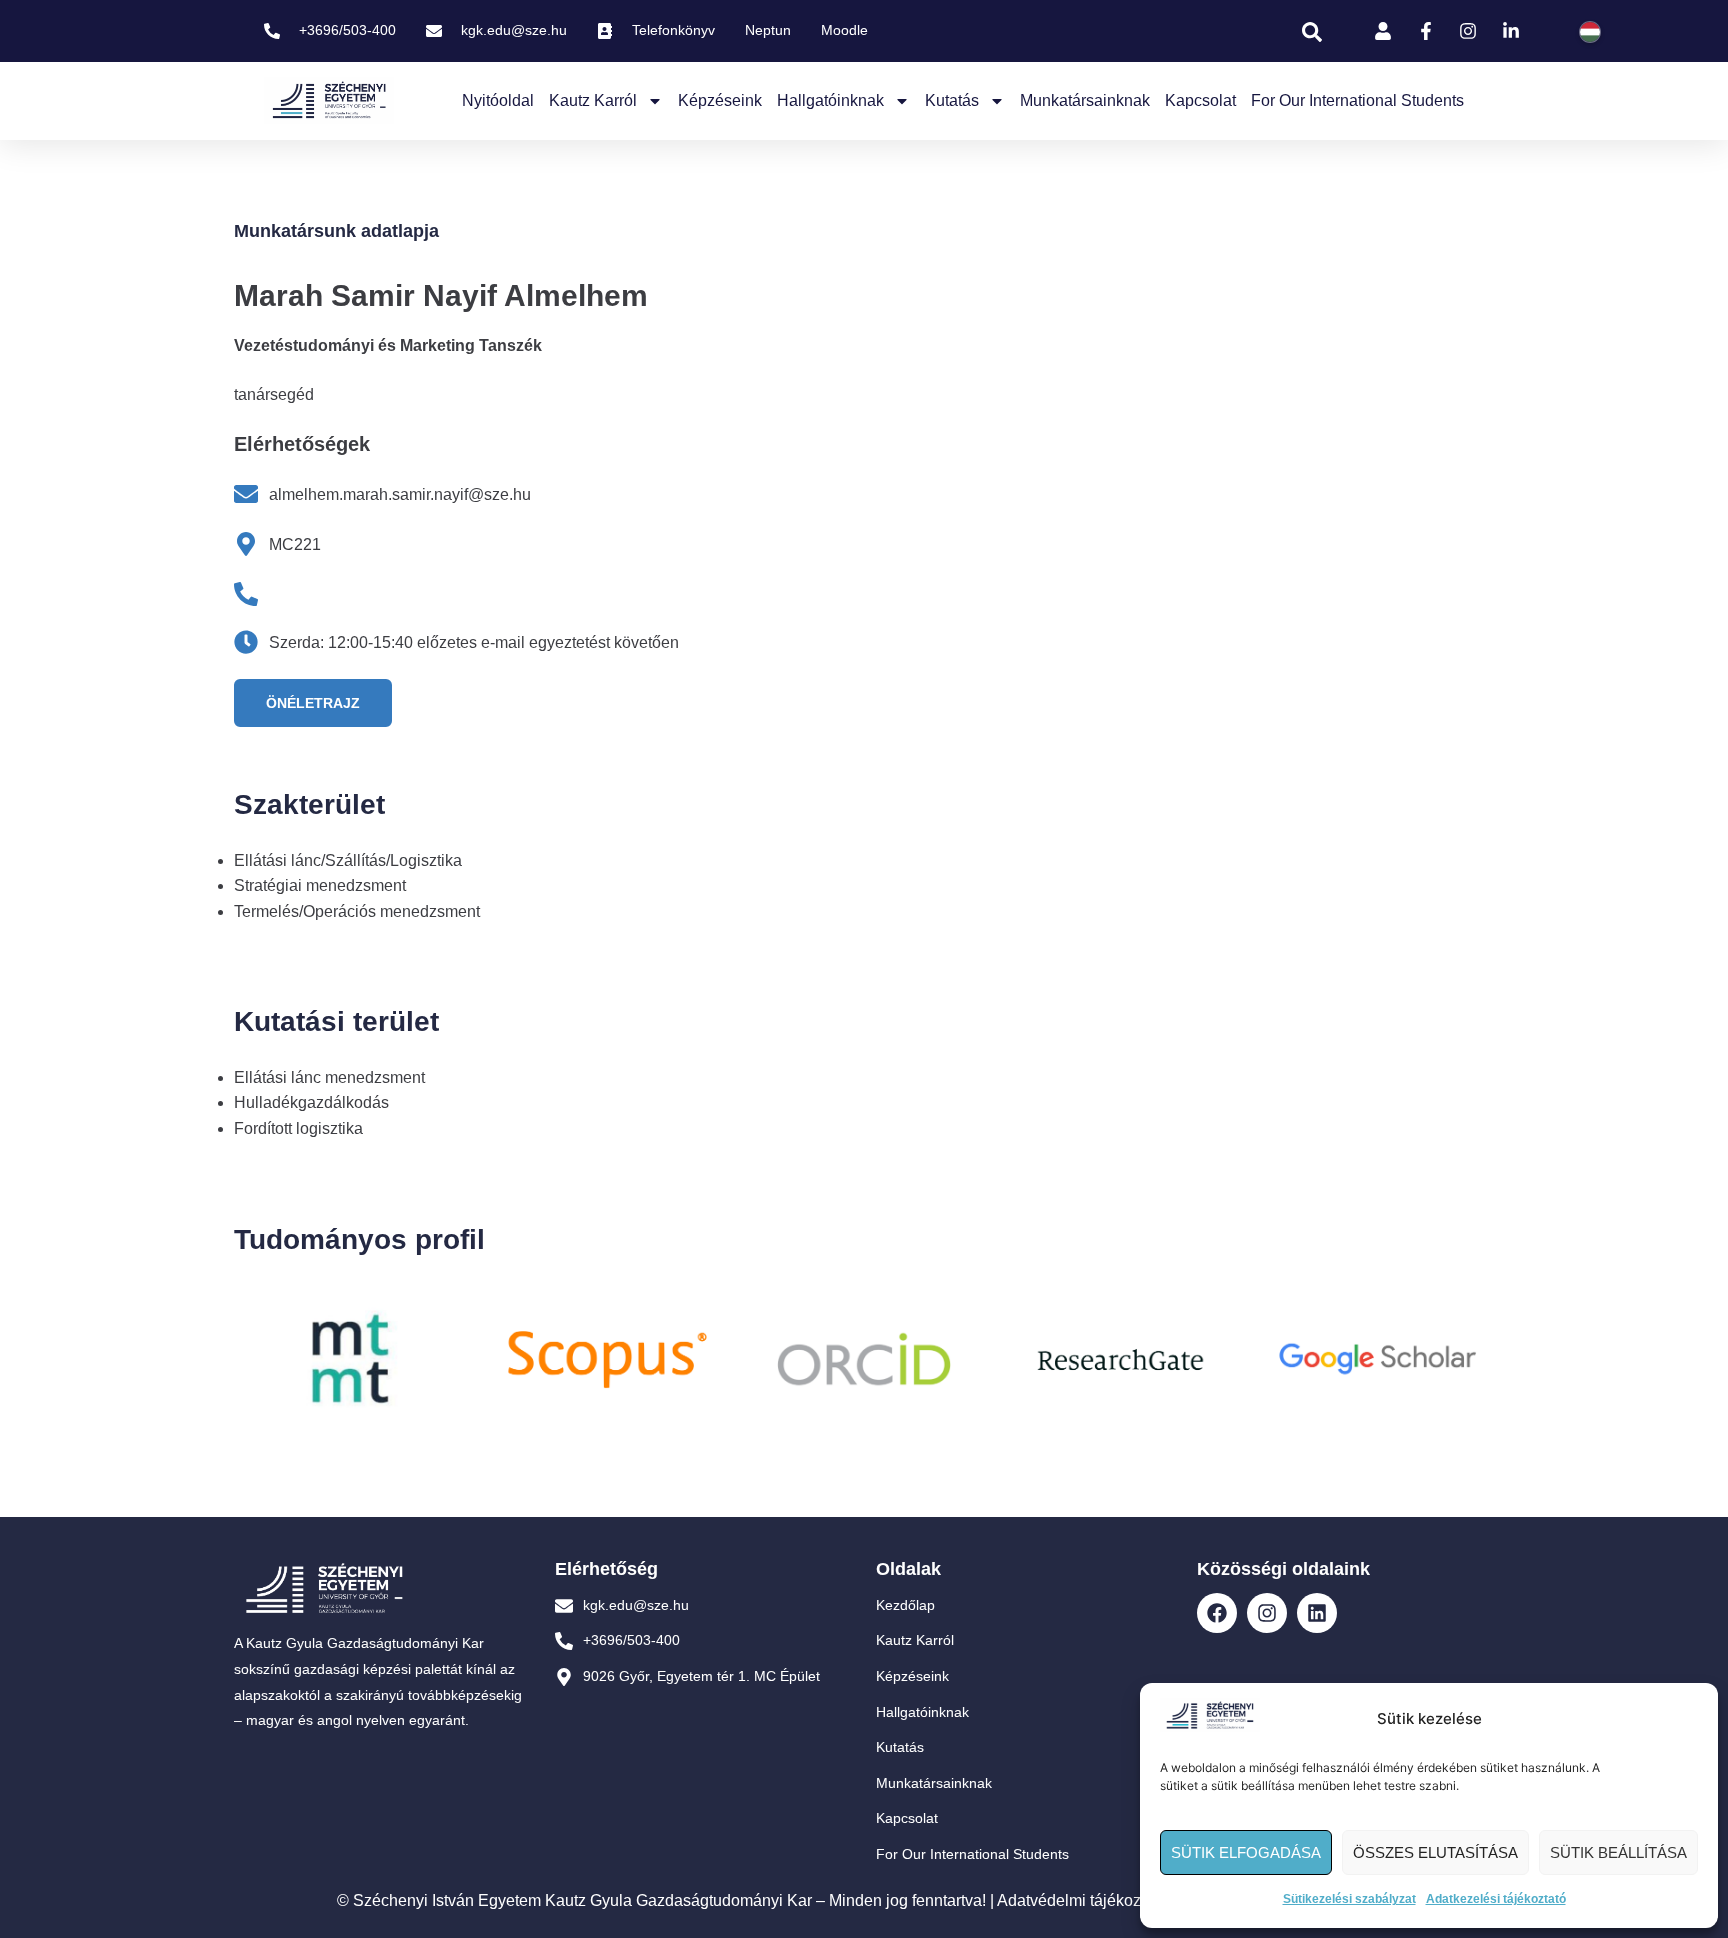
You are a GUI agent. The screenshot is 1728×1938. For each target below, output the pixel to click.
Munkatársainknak (1085, 100)
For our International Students (1357, 100)
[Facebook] (1217, 1613)
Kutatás (952, 100)
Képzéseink (720, 100)
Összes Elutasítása (1435, 1852)
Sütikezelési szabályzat (1349, 1899)
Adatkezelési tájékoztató (1496, 1899)
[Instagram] (1267, 1613)
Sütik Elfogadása (1246, 1852)
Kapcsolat (1200, 100)
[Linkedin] (1317, 1613)
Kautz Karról (593, 100)
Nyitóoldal (498, 100)
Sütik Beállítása (1618, 1852)
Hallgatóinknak (830, 100)
